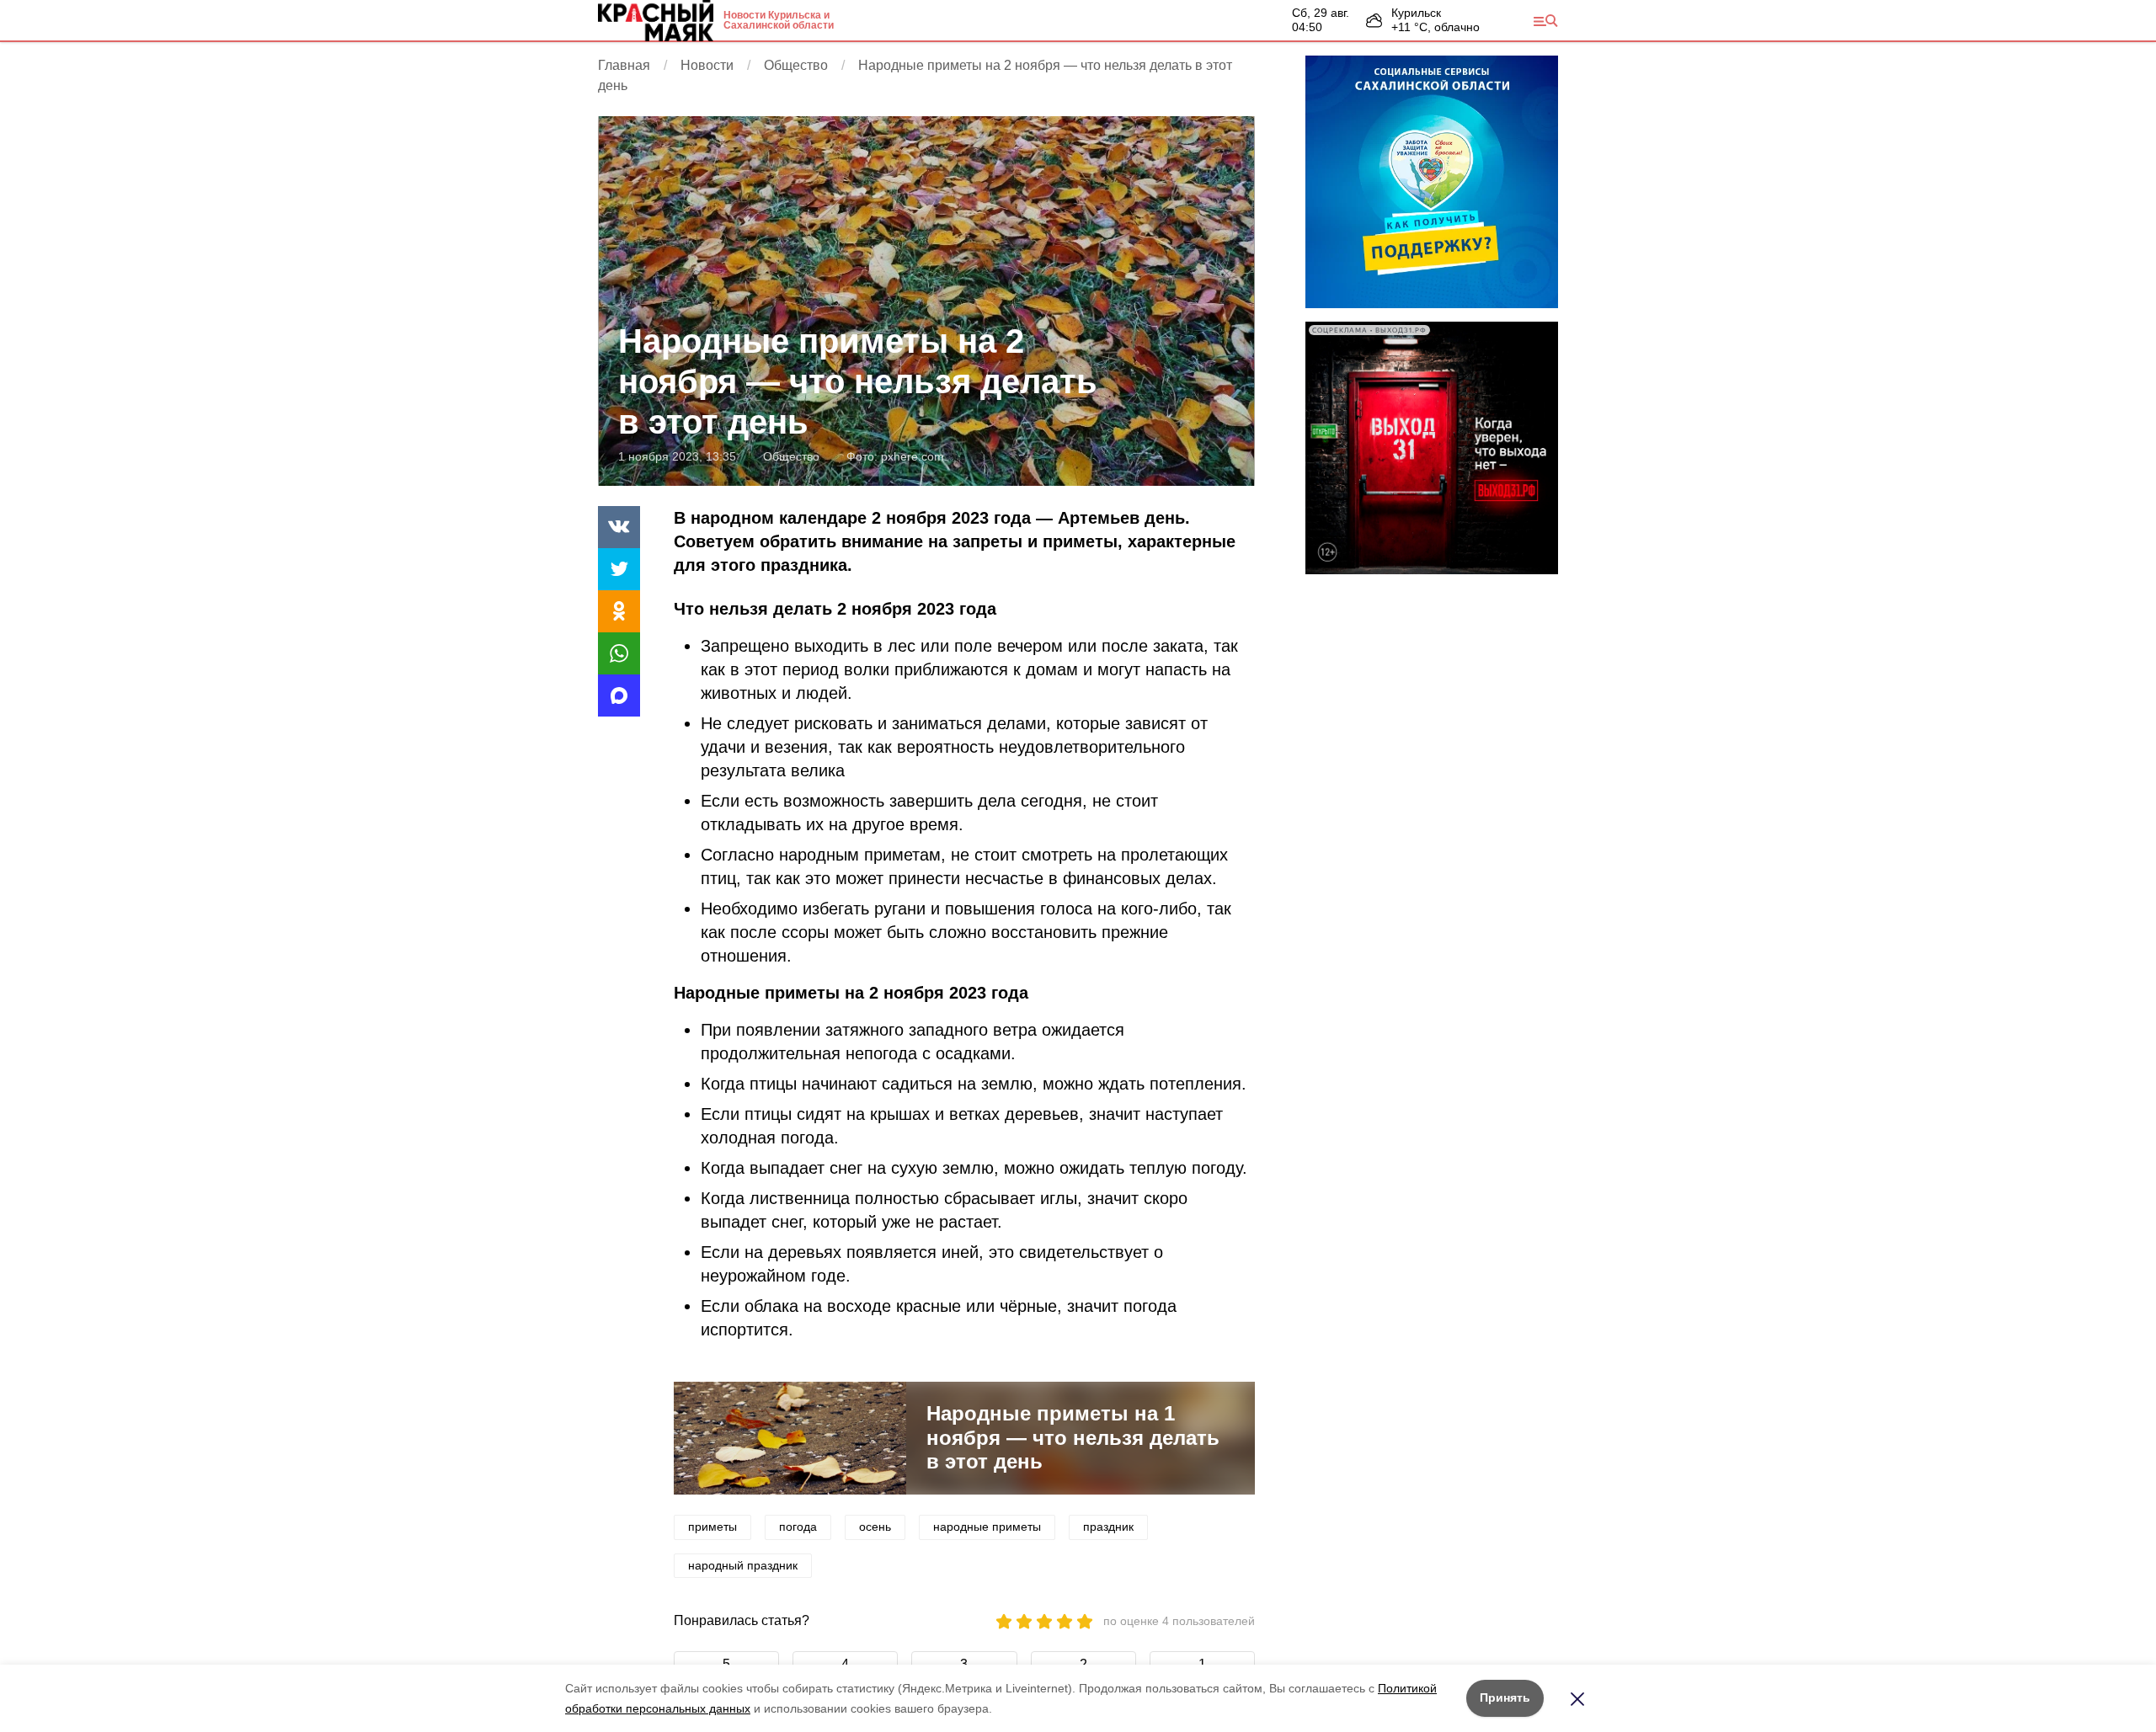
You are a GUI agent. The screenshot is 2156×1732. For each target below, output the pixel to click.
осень (875, 1527)
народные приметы (987, 1527)
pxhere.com (913, 456)
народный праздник (743, 1565)
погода (798, 1527)
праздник (1108, 1527)
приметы (712, 1527)
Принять (1505, 1697)
